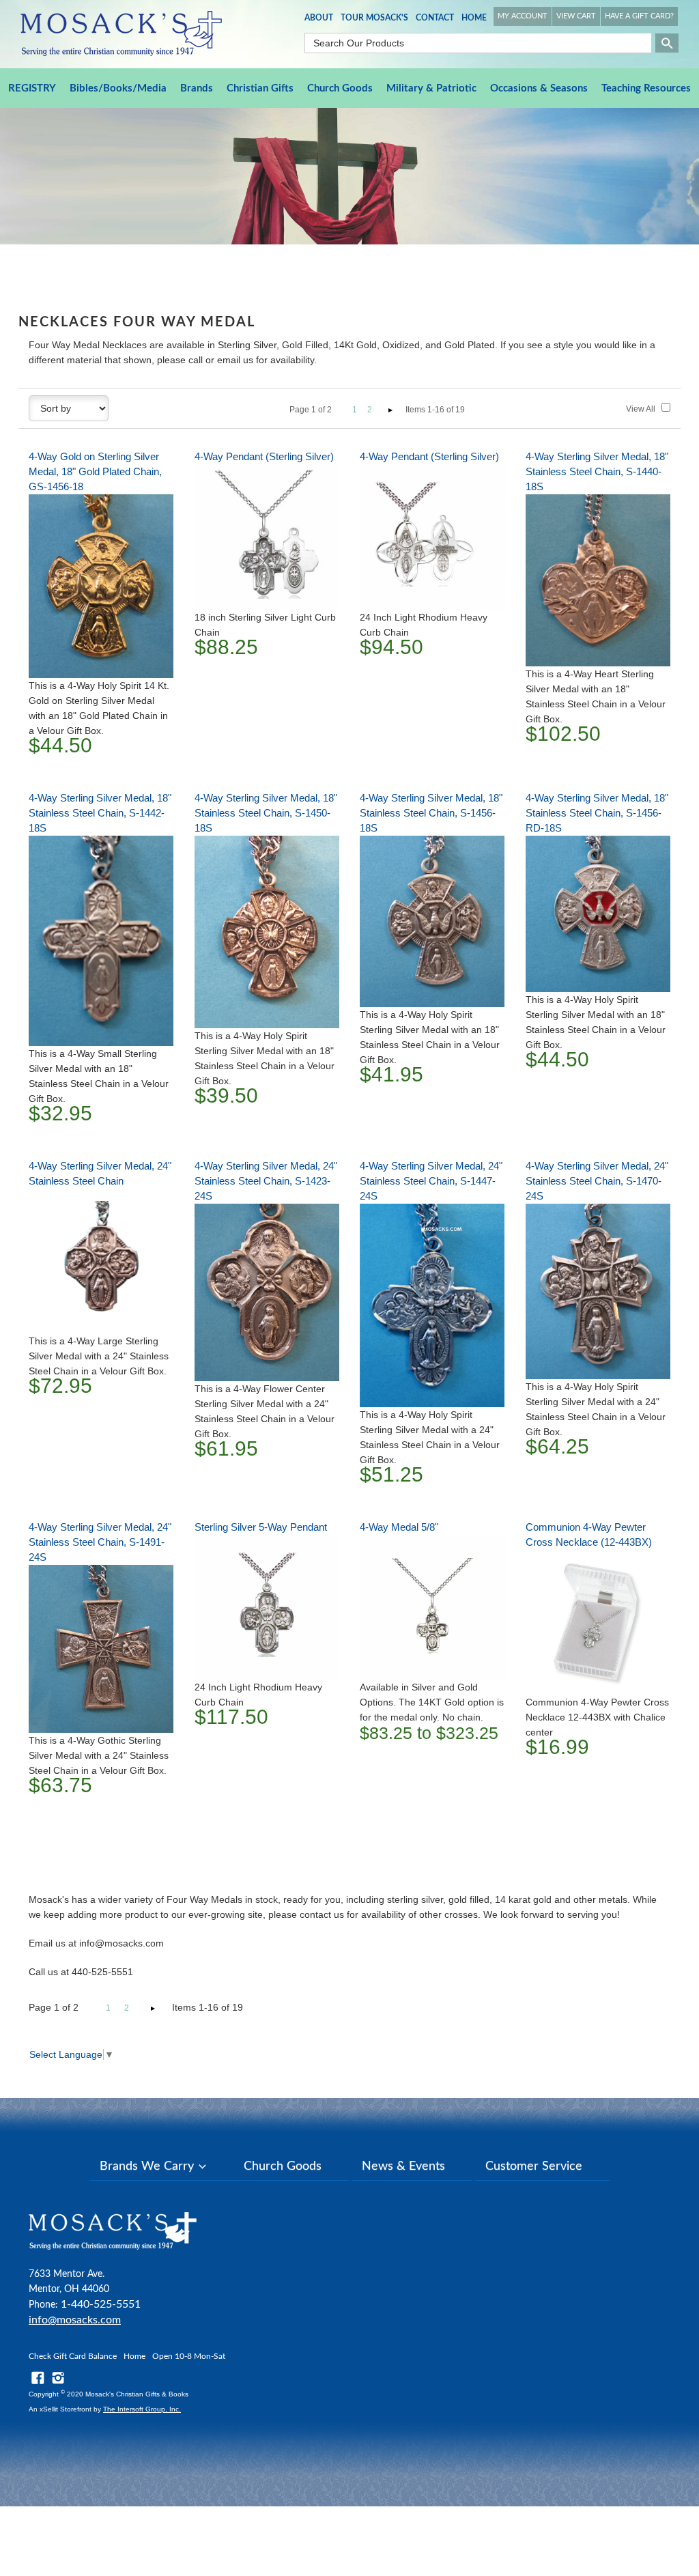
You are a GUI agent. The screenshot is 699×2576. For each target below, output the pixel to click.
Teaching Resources (646, 88)
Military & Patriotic (431, 88)
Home (474, 18)
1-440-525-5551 (101, 2304)
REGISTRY (32, 88)
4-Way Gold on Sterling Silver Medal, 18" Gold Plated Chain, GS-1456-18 (95, 471)
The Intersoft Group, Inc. (142, 2409)
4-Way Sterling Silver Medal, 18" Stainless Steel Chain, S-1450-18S (266, 813)
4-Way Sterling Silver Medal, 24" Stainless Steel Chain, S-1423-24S (266, 1181)
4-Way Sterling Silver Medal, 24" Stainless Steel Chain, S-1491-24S (100, 1542)
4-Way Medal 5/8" (399, 1527)
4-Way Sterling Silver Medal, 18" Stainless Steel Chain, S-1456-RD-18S (597, 813)
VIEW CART (576, 16)
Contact (435, 18)
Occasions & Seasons (539, 88)
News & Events (403, 2166)
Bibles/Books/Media (118, 88)
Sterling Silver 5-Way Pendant (261, 1527)
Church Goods (340, 88)
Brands (197, 88)
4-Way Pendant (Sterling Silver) (264, 456)
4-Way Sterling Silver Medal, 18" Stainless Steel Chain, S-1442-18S (100, 813)
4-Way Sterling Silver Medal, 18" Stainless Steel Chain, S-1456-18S (431, 813)
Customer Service (534, 2166)
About (319, 18)
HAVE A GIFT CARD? (639, 16)
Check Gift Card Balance (73, 2356)
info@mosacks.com (75, 2320)
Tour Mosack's (374, 18)
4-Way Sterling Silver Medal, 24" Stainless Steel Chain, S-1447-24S (431, 1181)
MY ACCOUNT (523, 16)
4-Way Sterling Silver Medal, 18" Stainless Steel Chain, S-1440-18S (597, 471)
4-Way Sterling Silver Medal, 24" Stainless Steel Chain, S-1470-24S (597, 1181)
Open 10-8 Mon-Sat (189, 2356)
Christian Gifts (260, 88)
